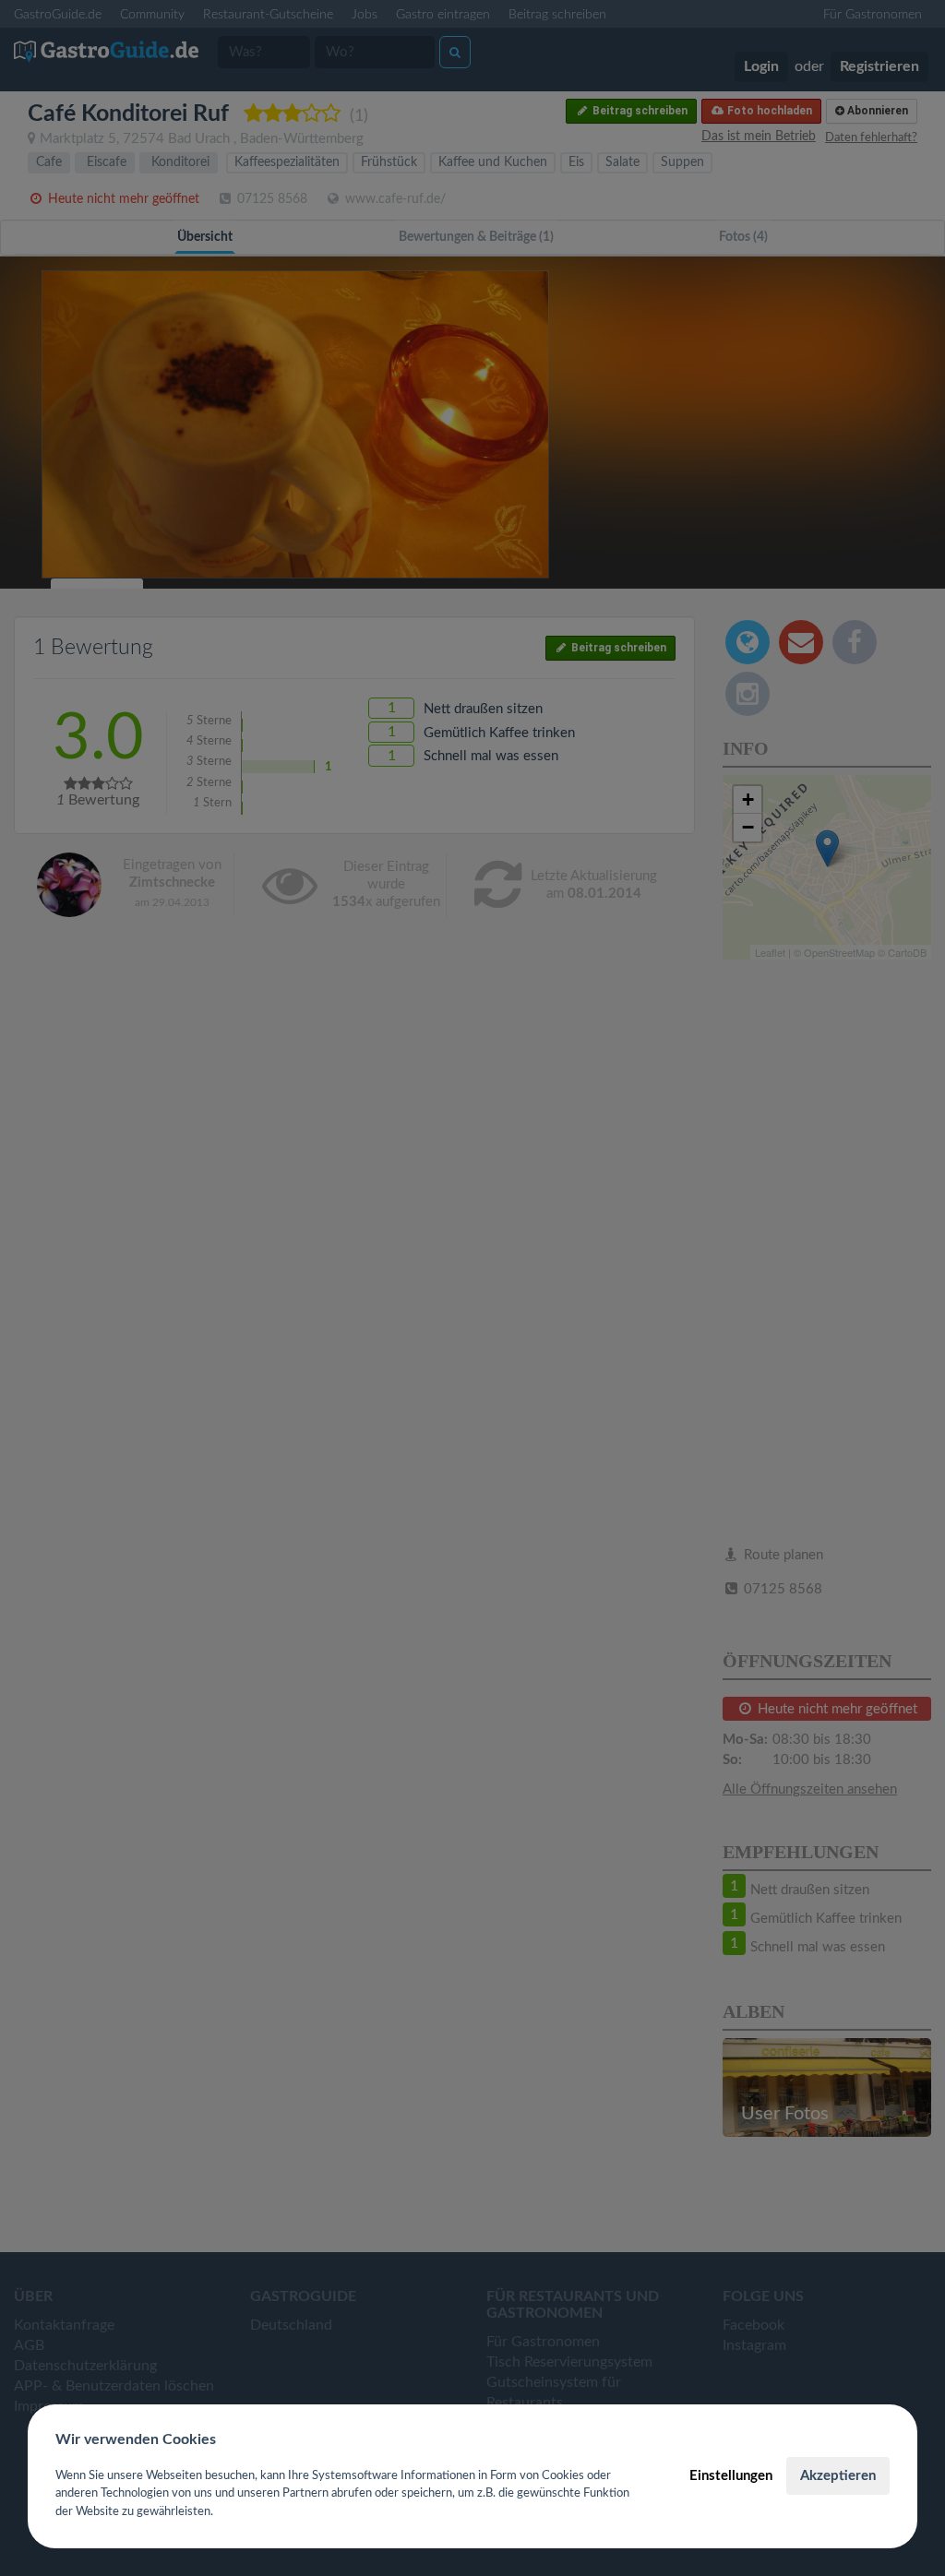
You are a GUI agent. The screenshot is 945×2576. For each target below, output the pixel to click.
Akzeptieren (838, 2476)
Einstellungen (731, 2476)
